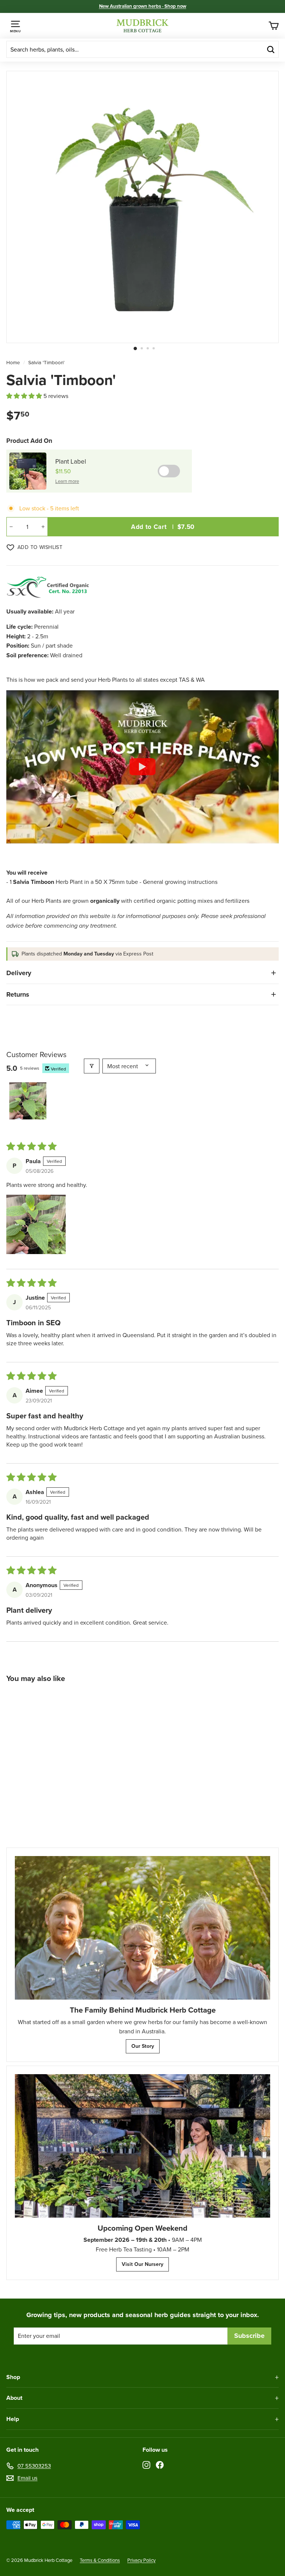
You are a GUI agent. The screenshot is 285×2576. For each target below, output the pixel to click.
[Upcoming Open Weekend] (142, 2146)
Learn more (67, 481)
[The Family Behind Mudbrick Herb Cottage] (142, 1928)
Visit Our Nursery (142, 2264)
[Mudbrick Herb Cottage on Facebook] (160, 2464)
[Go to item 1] (28, 1101)
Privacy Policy (141, 2560)
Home (13, 362)
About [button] (14, 2398)
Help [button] (13, 2419)
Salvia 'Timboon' (46, 362)
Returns (18, 994)
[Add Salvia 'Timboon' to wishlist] (89, 1699)
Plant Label (71, 461)
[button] (25, 396)
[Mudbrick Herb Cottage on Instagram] (146, 2464)
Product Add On (29, 441)
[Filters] (92, 1066)
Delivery (19, 973)
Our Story (143, 2046)
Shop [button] (13, 2377)
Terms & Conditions (100, 2560)
